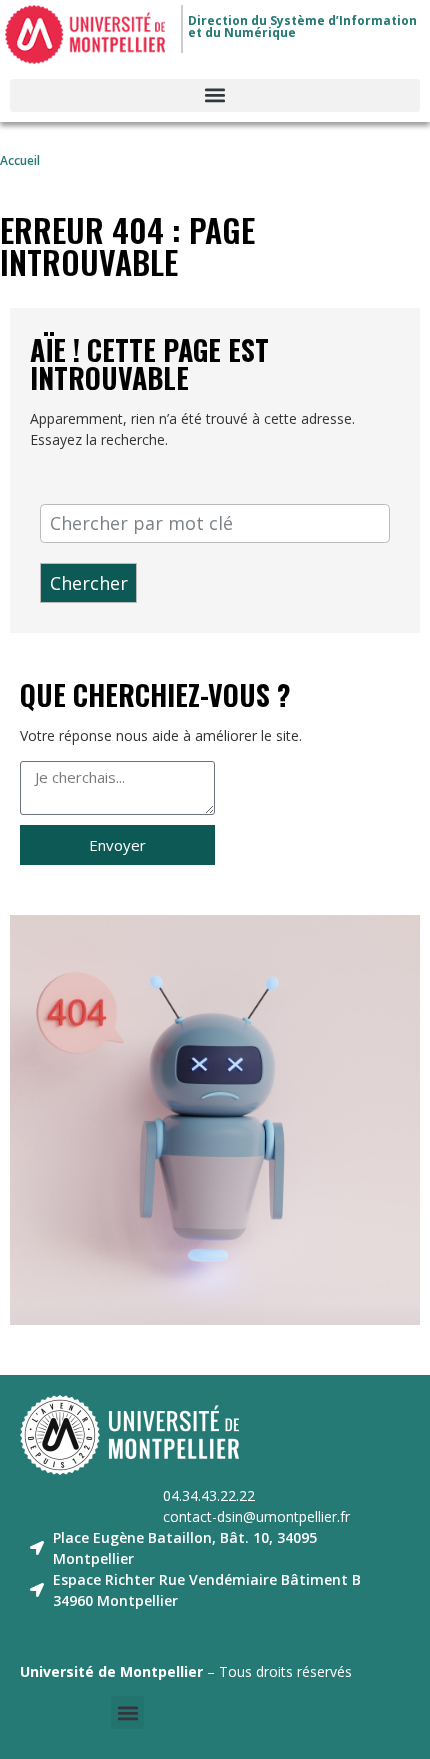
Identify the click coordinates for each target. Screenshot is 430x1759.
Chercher (89, 583)
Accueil (20, 160)
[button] (215, 95)
